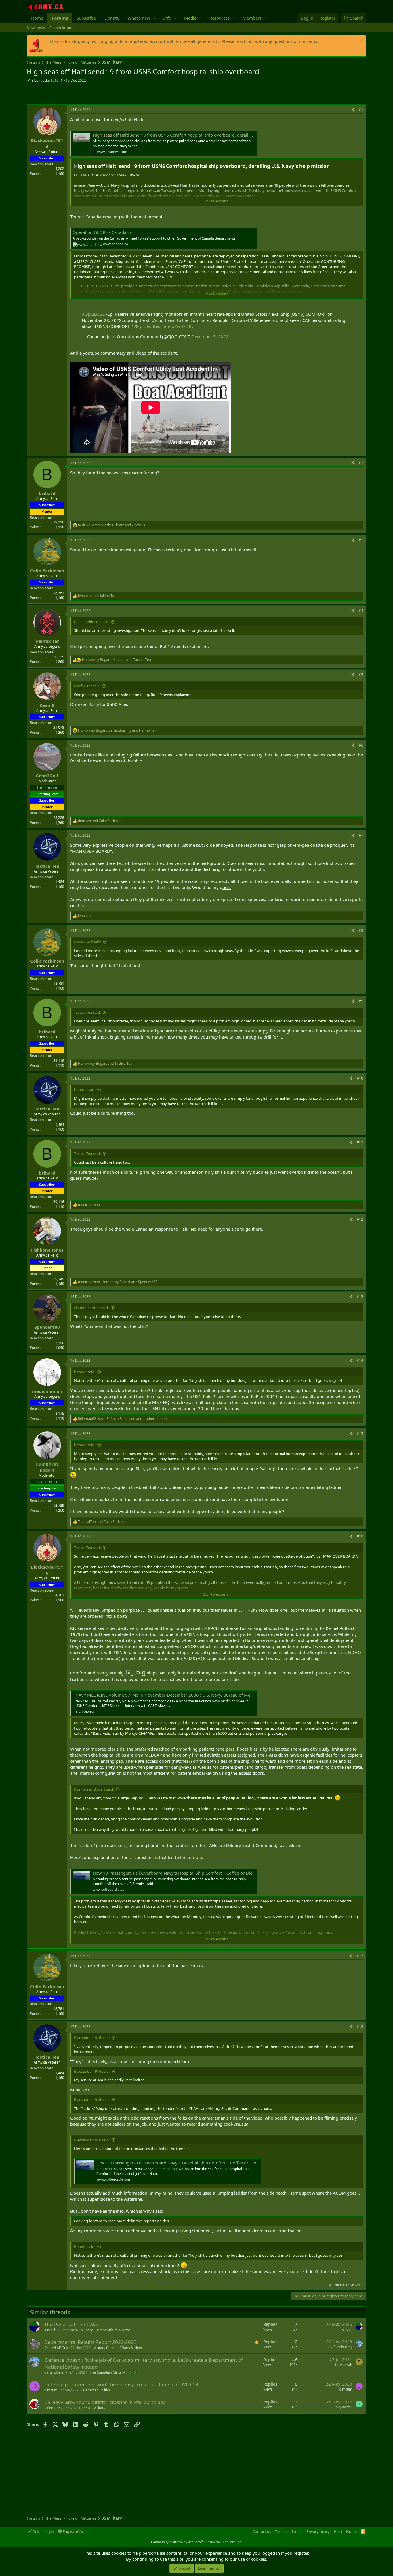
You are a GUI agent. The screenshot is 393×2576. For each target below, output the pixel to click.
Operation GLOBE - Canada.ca (102, 232)
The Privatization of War (72, 2324)
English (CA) (72, 2531)
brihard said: (85, 1089)
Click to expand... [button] (217, 201)
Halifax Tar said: (87, 686)
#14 (360, 1360)
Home (37, 18)
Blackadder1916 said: (92, 2038)
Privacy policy (318, 2531)
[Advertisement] (94, 94)
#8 (361, 931)
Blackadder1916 (45, 80)
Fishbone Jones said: (91, 1308)
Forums (60, 18)
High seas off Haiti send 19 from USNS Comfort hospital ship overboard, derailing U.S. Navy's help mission (199, 135)
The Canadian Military (107, 2372)
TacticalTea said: (87, 1012)
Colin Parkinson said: (92, 622)
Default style (43, 2531)
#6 (361, 745)
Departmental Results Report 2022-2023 (90, 2342)
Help (338, 2531)
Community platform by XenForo (197, 2542)
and (97, 596)
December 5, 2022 (210, 336)
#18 (360, 2027)
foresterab (344, 2365)
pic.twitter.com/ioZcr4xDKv (167, 326)
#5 (361, 675)
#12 (360, 1219)
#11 (360, 1142)
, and (117, 660)
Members (252, 18)
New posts (36, 28)
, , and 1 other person (122, 1419)
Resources (220, 18)
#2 (361, 463)
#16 (360, 1536)
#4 (361, 611)
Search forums (62, 28)
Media (190, 18)
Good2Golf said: (87, 942)
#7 (361, 835)
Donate (112, 18)
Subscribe (86, 18)
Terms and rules (289, 2531)
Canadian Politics (97, 2390)
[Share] (353, 110)
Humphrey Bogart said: (94, 1789)
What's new (139, 18)
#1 (361, 110)
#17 (360, 1956)
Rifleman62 (53, 2408)
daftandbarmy (341, 2347)
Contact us (262, 2531)
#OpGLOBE (93, 314)
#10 (360, 1078)
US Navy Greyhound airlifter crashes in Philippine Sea (105, 2402)
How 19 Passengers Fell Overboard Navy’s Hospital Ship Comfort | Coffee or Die (172, 1873)
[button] (155, 18)
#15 (360, 1434)
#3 (361, 540)
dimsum (51, 2390)
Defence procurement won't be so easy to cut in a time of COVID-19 (121, 2384)
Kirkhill (50, 2330)
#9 (361, 1001)
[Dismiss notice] (361, 41)
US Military (97, 2408)
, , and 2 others (111, 525)
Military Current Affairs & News (106, 2330)
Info (167, 18)
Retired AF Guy (56, 2348)
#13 (360, 1297)
